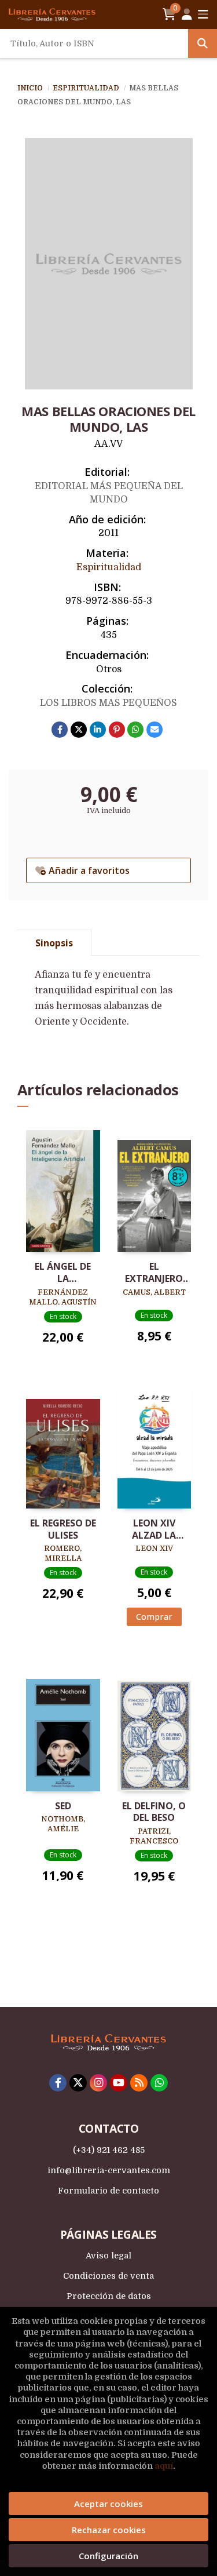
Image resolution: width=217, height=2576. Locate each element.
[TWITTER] (78, 2083)
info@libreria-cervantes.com (109, 2170)
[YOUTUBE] (119, 2083)
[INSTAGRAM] (98, 2083)
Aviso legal (108, 2256)
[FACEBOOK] (58, 2083)
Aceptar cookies (108, 2504)
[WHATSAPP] (159, 2083)
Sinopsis (54, 943)
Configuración (108, 2556)
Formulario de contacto (108, 2191)
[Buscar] (203, 43)
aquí (164, 2466)
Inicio (30, 88)
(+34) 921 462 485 (109, 2150)
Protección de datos (109, 2296)
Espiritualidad (87, 88)
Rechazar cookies (109, 2530)
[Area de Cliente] (187, 14)
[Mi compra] (169, 14)
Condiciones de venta (108, 2276)
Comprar (154, 1617)
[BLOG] (139, 2083)
